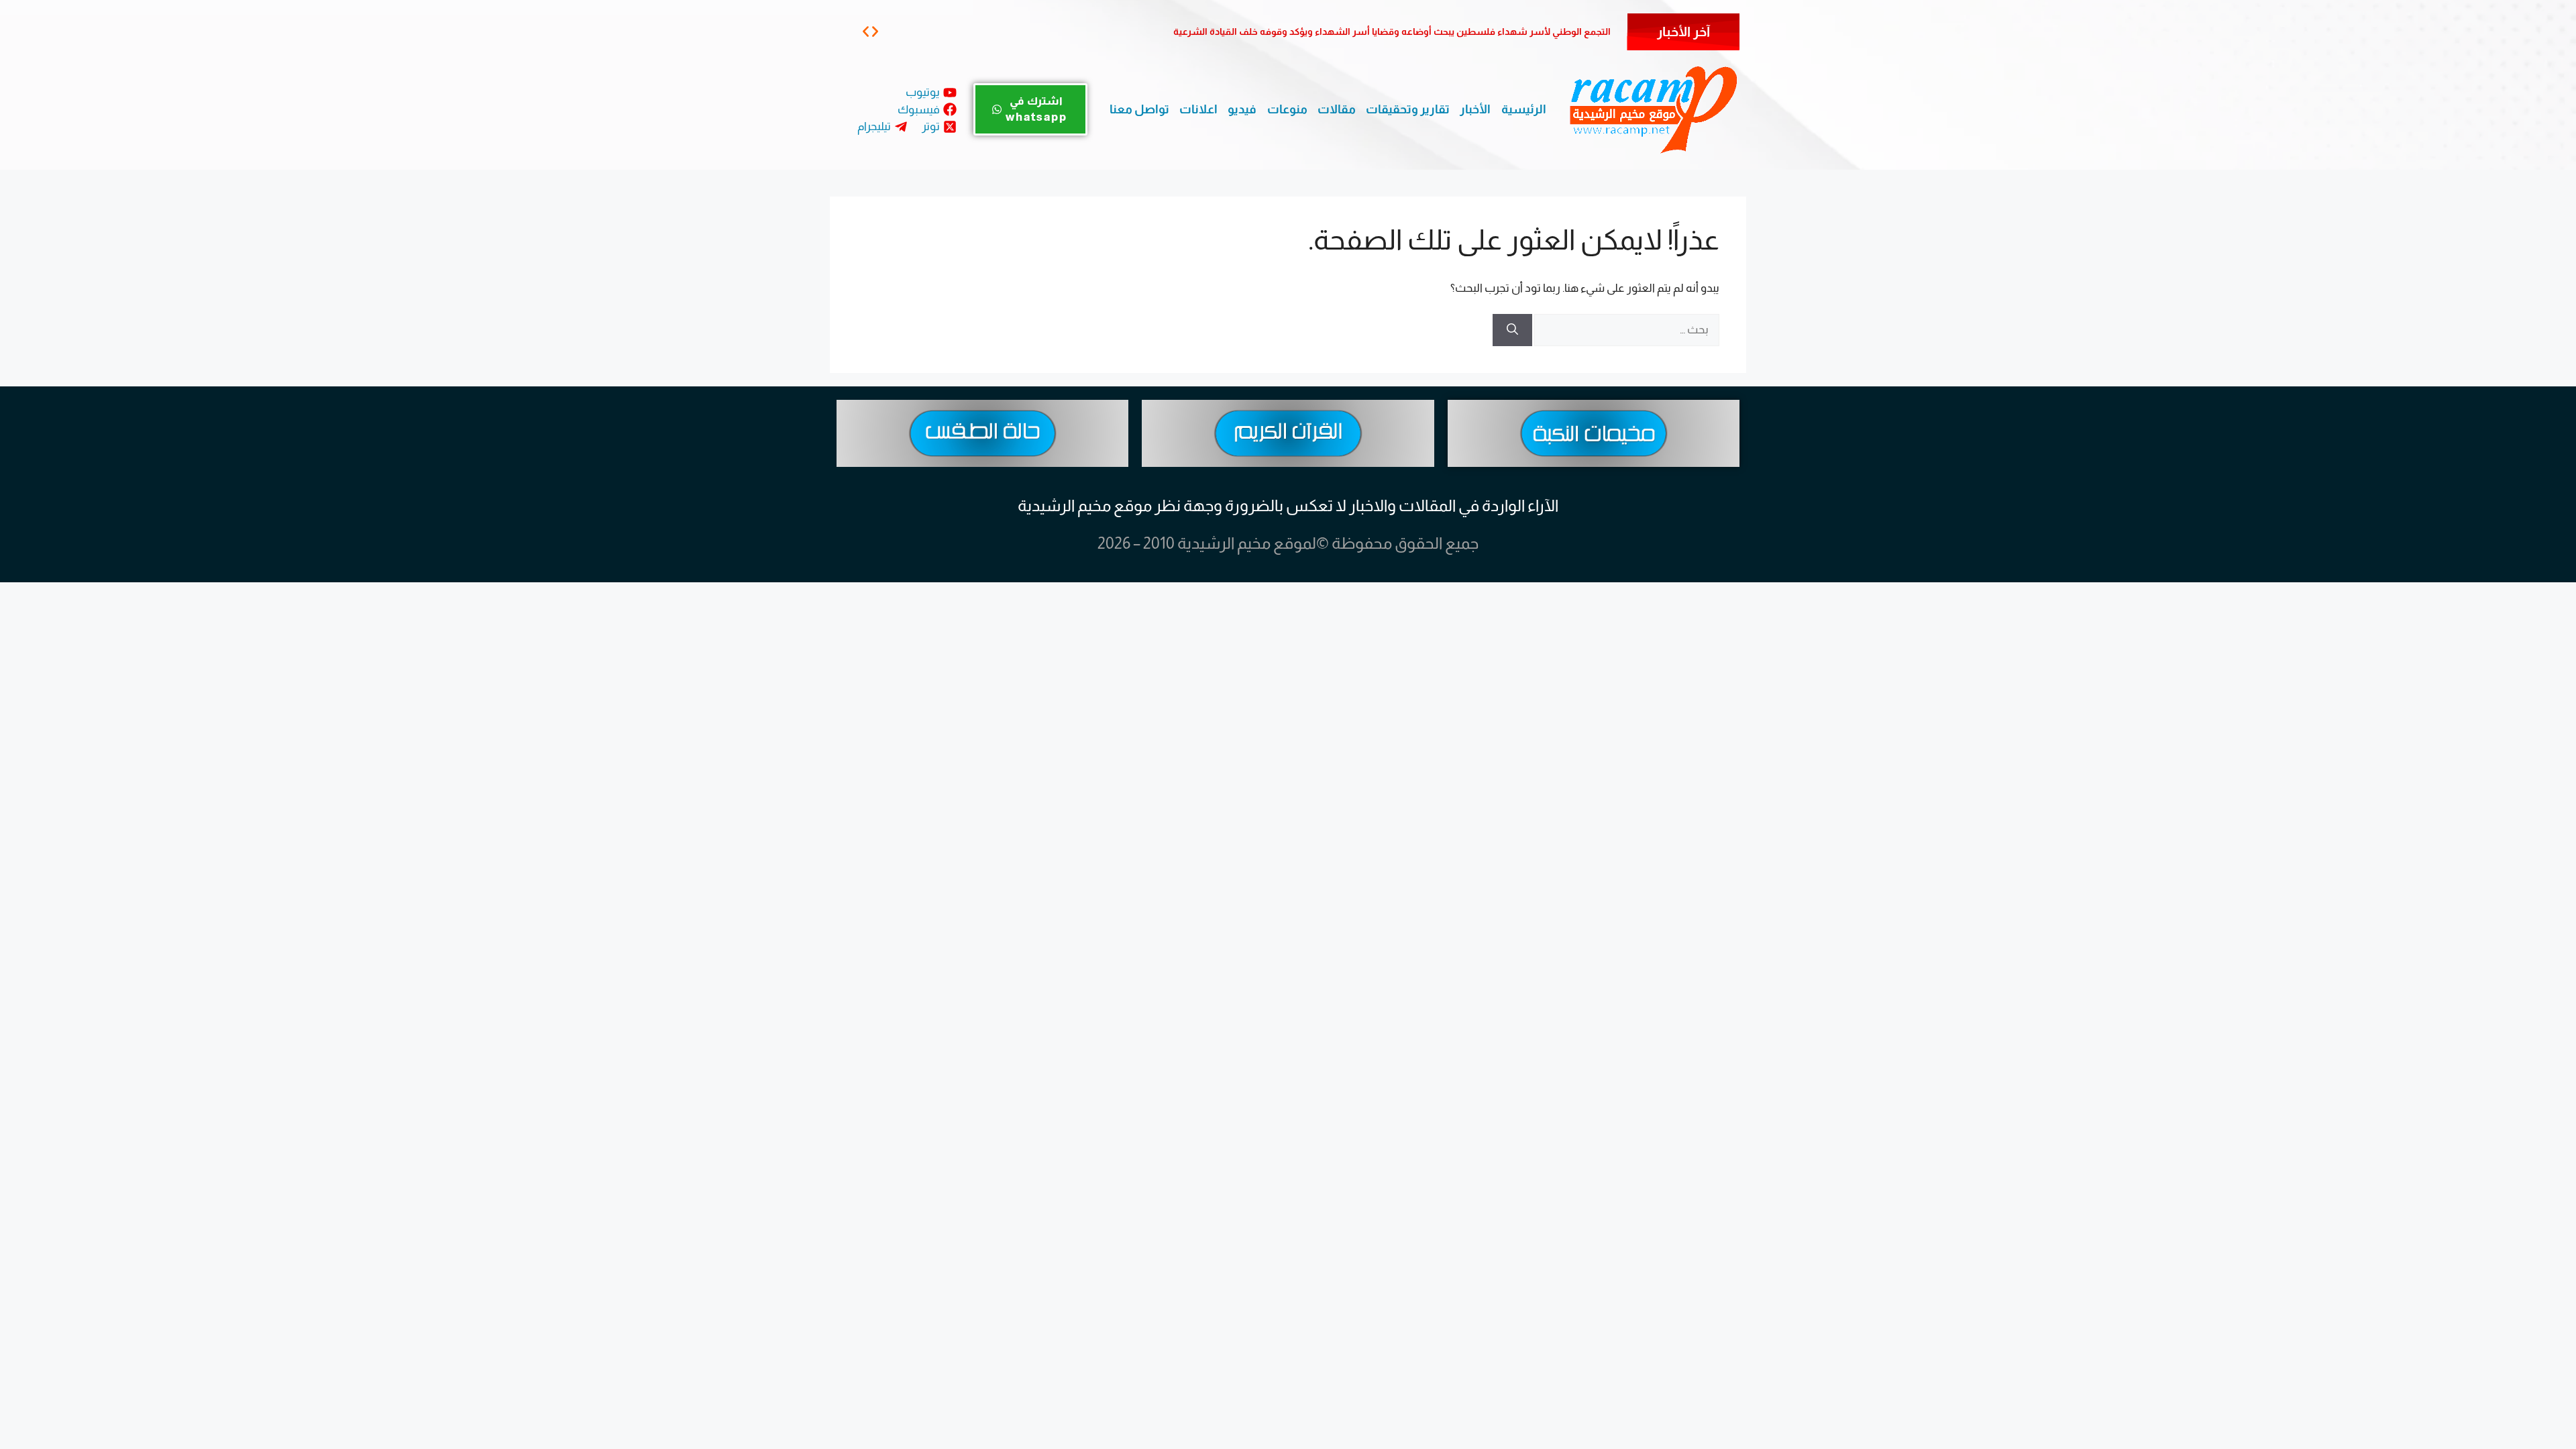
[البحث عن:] (1626, 330)
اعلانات (1198, 109)
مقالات (1337, 109)
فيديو (1242, 109)
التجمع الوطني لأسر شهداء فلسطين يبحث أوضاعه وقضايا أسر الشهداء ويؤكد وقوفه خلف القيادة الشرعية (1392, 32)
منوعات (1287, 109)
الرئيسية (1524, 109)
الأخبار (1475, 109)
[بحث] (1512, 330)
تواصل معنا (1139, 109)
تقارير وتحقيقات (1408, 109)
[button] (866, 31)
